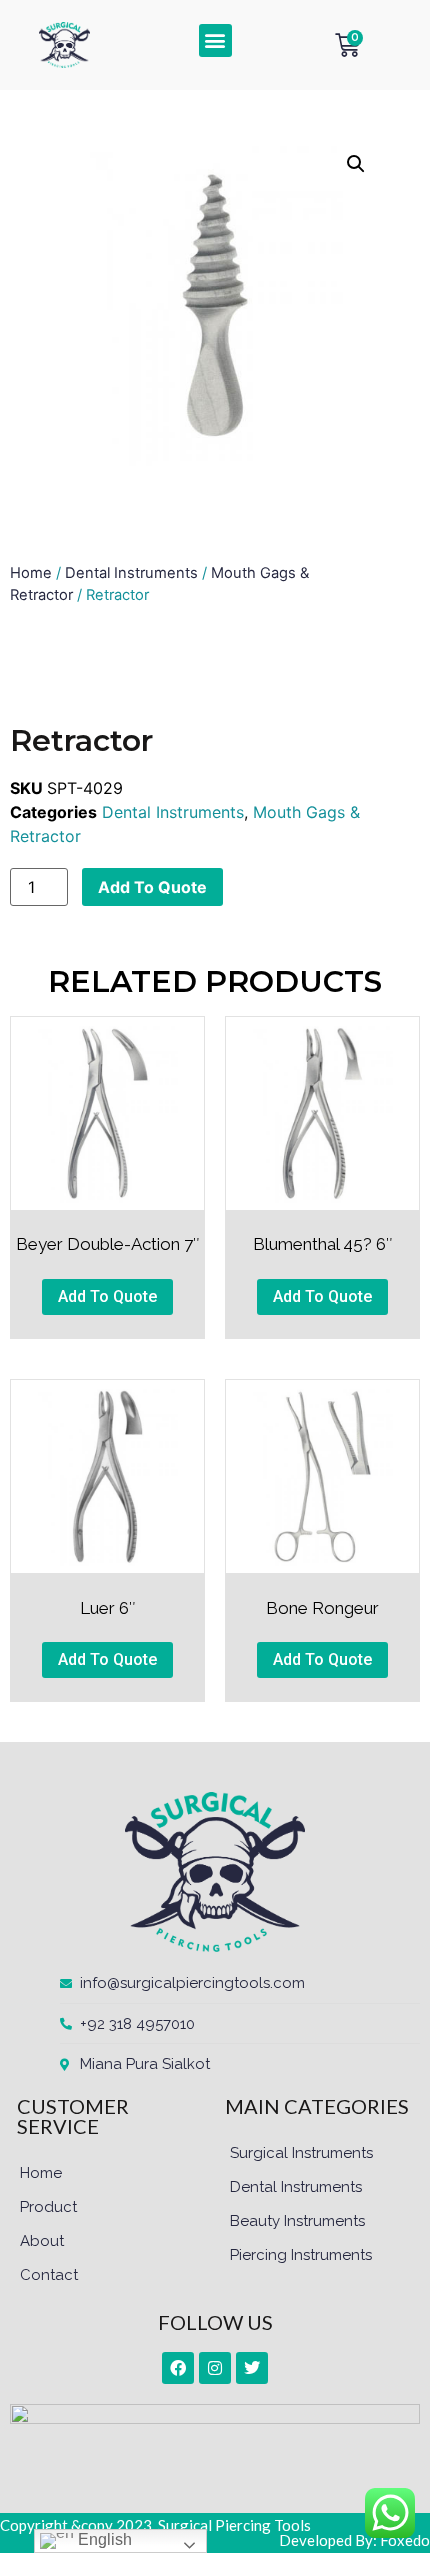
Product (48, 2207)
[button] (215, 40)
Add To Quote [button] (107, 1296)
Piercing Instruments (301, 2255)
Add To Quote (152, 887)
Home (31, 573)
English (103, 2539)
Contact (49, 2275)
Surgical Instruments (301, 2153)
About (42, 2241)
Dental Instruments (131, 573)
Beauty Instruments (297, 2221)
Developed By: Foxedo (354, 2540)
